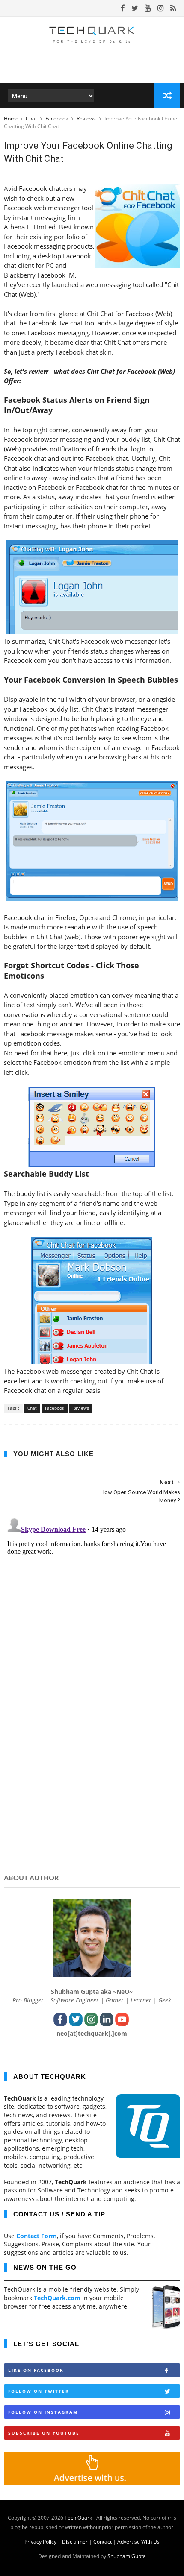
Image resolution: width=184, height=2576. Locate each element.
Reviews (87, 119)
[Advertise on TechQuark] (92, 2483)
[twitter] (135, 8)
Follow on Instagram (43, 2412)
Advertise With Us (138, 2542)
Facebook (57, 119)
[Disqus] (92, 1621)
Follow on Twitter (39, 2391)
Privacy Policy (40, 2542)
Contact (102, 2542)
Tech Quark (78, 2518)
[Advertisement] (92, 1801)
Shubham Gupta (127, 2556)
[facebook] (123, 8)
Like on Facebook (36, 2370)
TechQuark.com (57, 2298)
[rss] (173, 8)
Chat (32, 119)
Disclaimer (75, 2542)
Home (11, 119)
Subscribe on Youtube (44, 2433)
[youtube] (148, 8)
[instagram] (161, 8)
